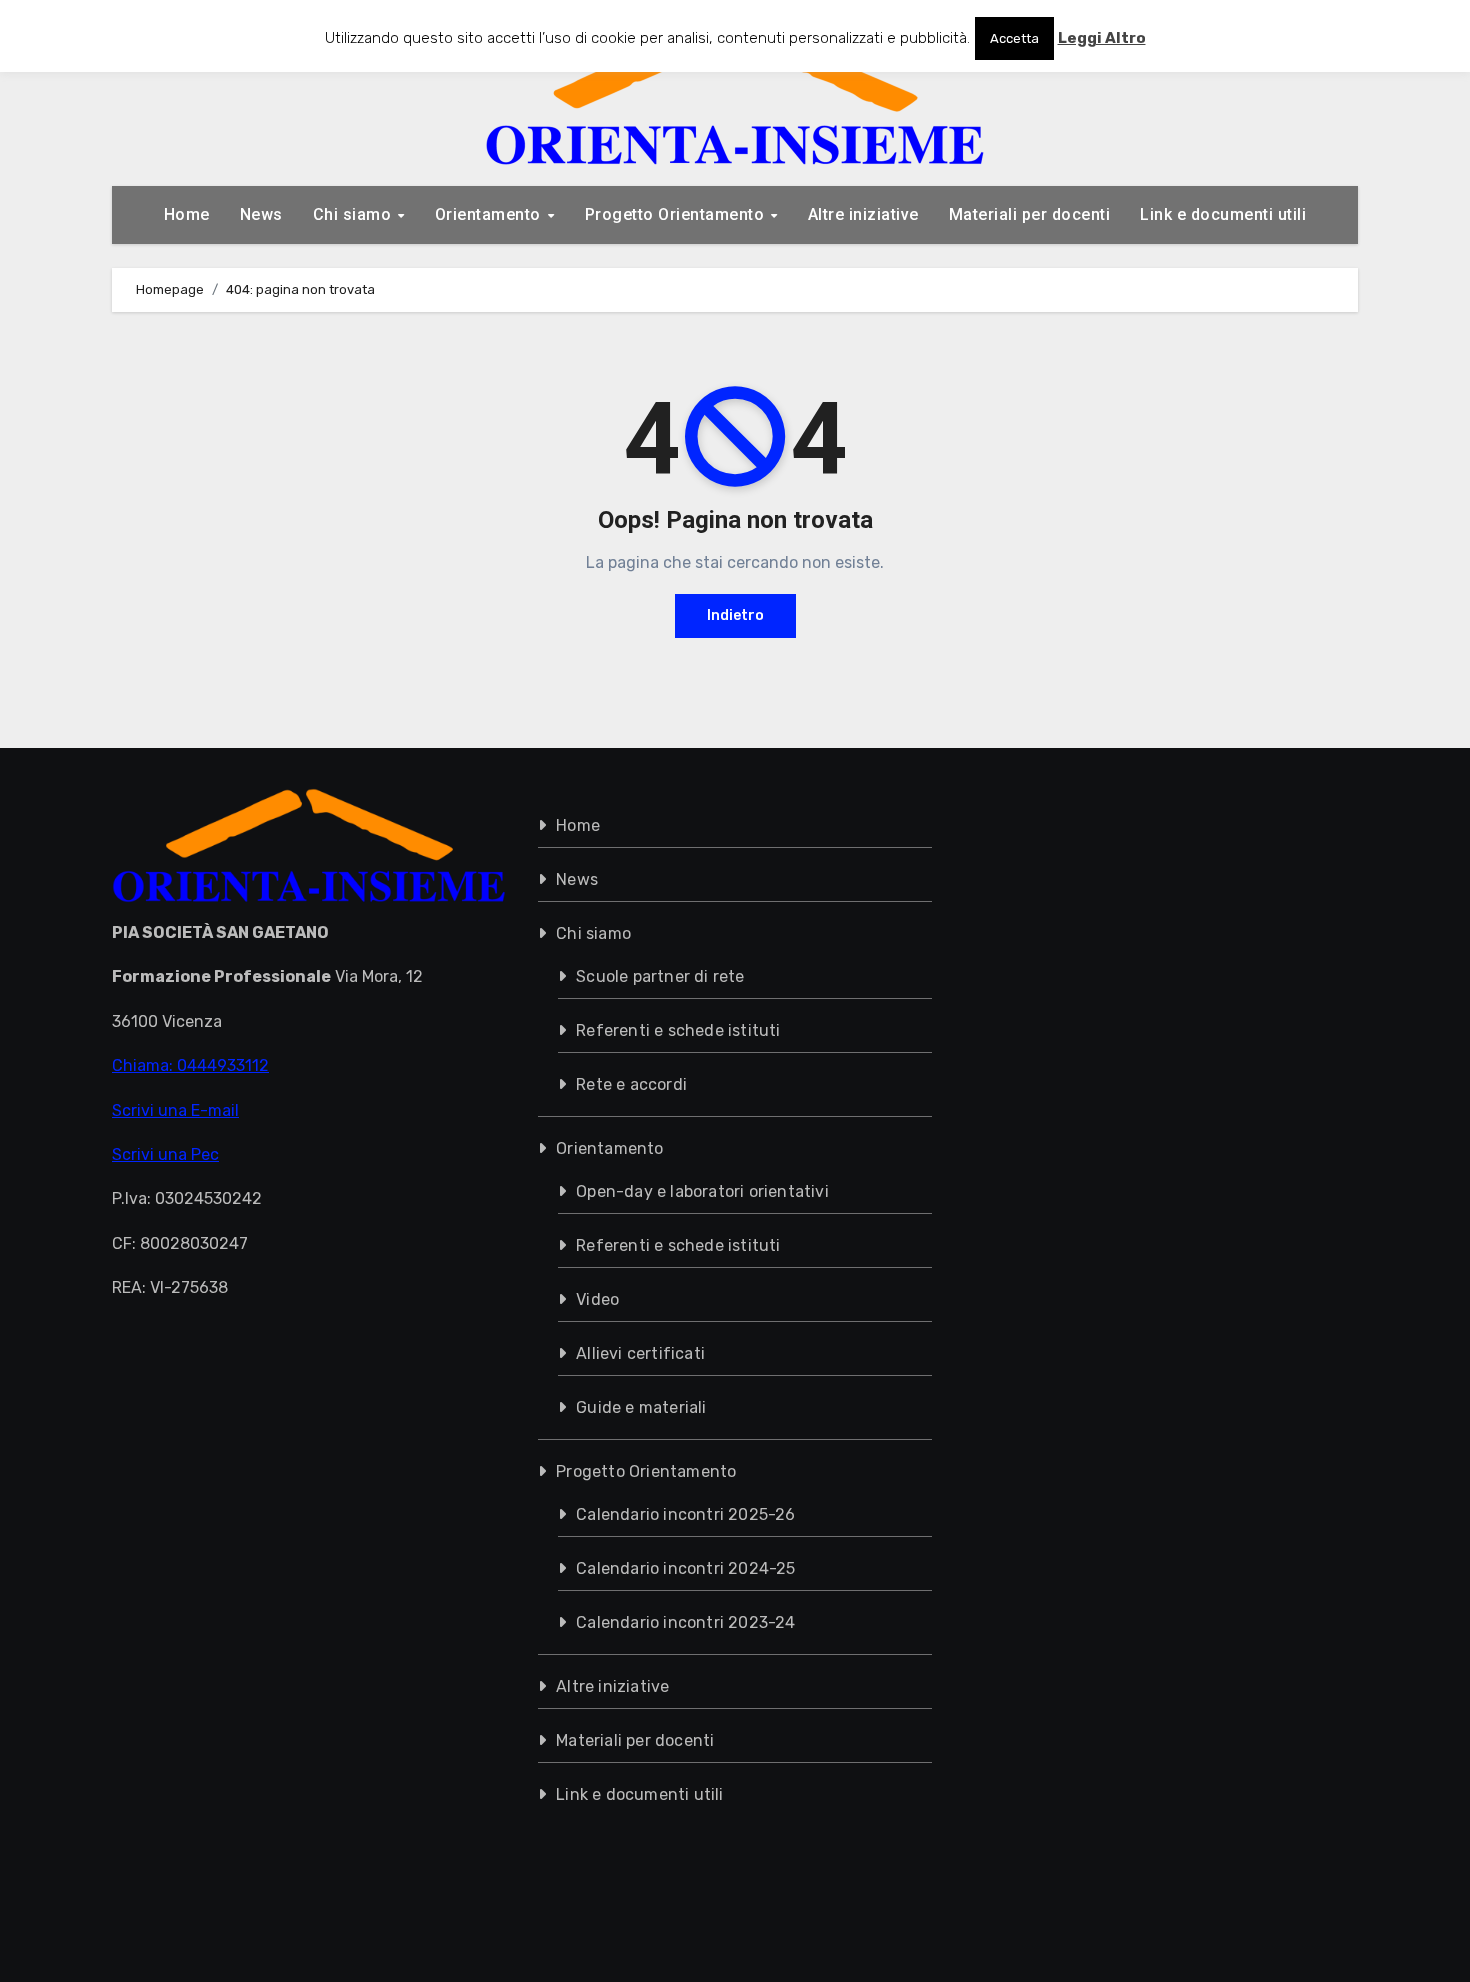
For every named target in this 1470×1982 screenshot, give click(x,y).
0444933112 (223, 1065)
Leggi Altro (1102, 38)
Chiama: (144, 1065)
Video (597, 1299)
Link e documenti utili (1223, 214)
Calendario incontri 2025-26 (685, 1514)
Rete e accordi (631, 1084)
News (261, 214)
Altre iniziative (863, 214)
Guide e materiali (641, 1407)
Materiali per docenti (1030, 214)
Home (187, 214)
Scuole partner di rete (660, 976)
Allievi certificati (640, 1353)
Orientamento (490, 214)
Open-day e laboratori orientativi (702, 1191)
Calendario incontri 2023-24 (685, 1622)
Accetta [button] (1014, 38)
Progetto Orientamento (677, 214)
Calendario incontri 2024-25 (685, 1568)
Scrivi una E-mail (175, 1109)
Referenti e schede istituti (678, 1030)
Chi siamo (354, 214)
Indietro (735, 615)
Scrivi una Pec (165, 1154)
